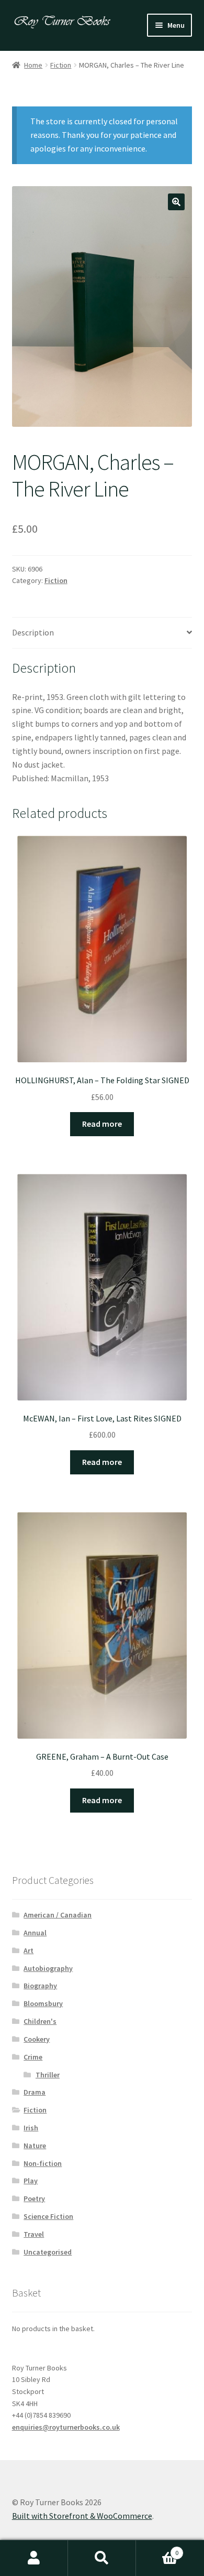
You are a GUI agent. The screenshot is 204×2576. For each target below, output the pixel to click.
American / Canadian (58, 1915)
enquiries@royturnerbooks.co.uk (66, 2427)
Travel (34, 2234)
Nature (35, 2146)
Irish (31, 2128)
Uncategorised (48, 2252)
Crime (33, 2057)
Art (29, 1950)
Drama (35, 2092)
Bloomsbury (43, 2003)
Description (33, 632)
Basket (157, 2549)
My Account (34, 2558)
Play (31, 2181)
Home (33, 65)
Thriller (48, 2075)
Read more (102, 1124)
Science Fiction (48, 2216)
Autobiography (48, 1968)
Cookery (37, 2039)
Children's (40, 2021)
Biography (40, 1986)
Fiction (61, 65)
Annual (35, 1933)
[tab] (102, 633)
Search (102, 2558)
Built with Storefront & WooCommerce (82, 2516)
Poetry (34, 2198)
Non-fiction (43, 2163)
